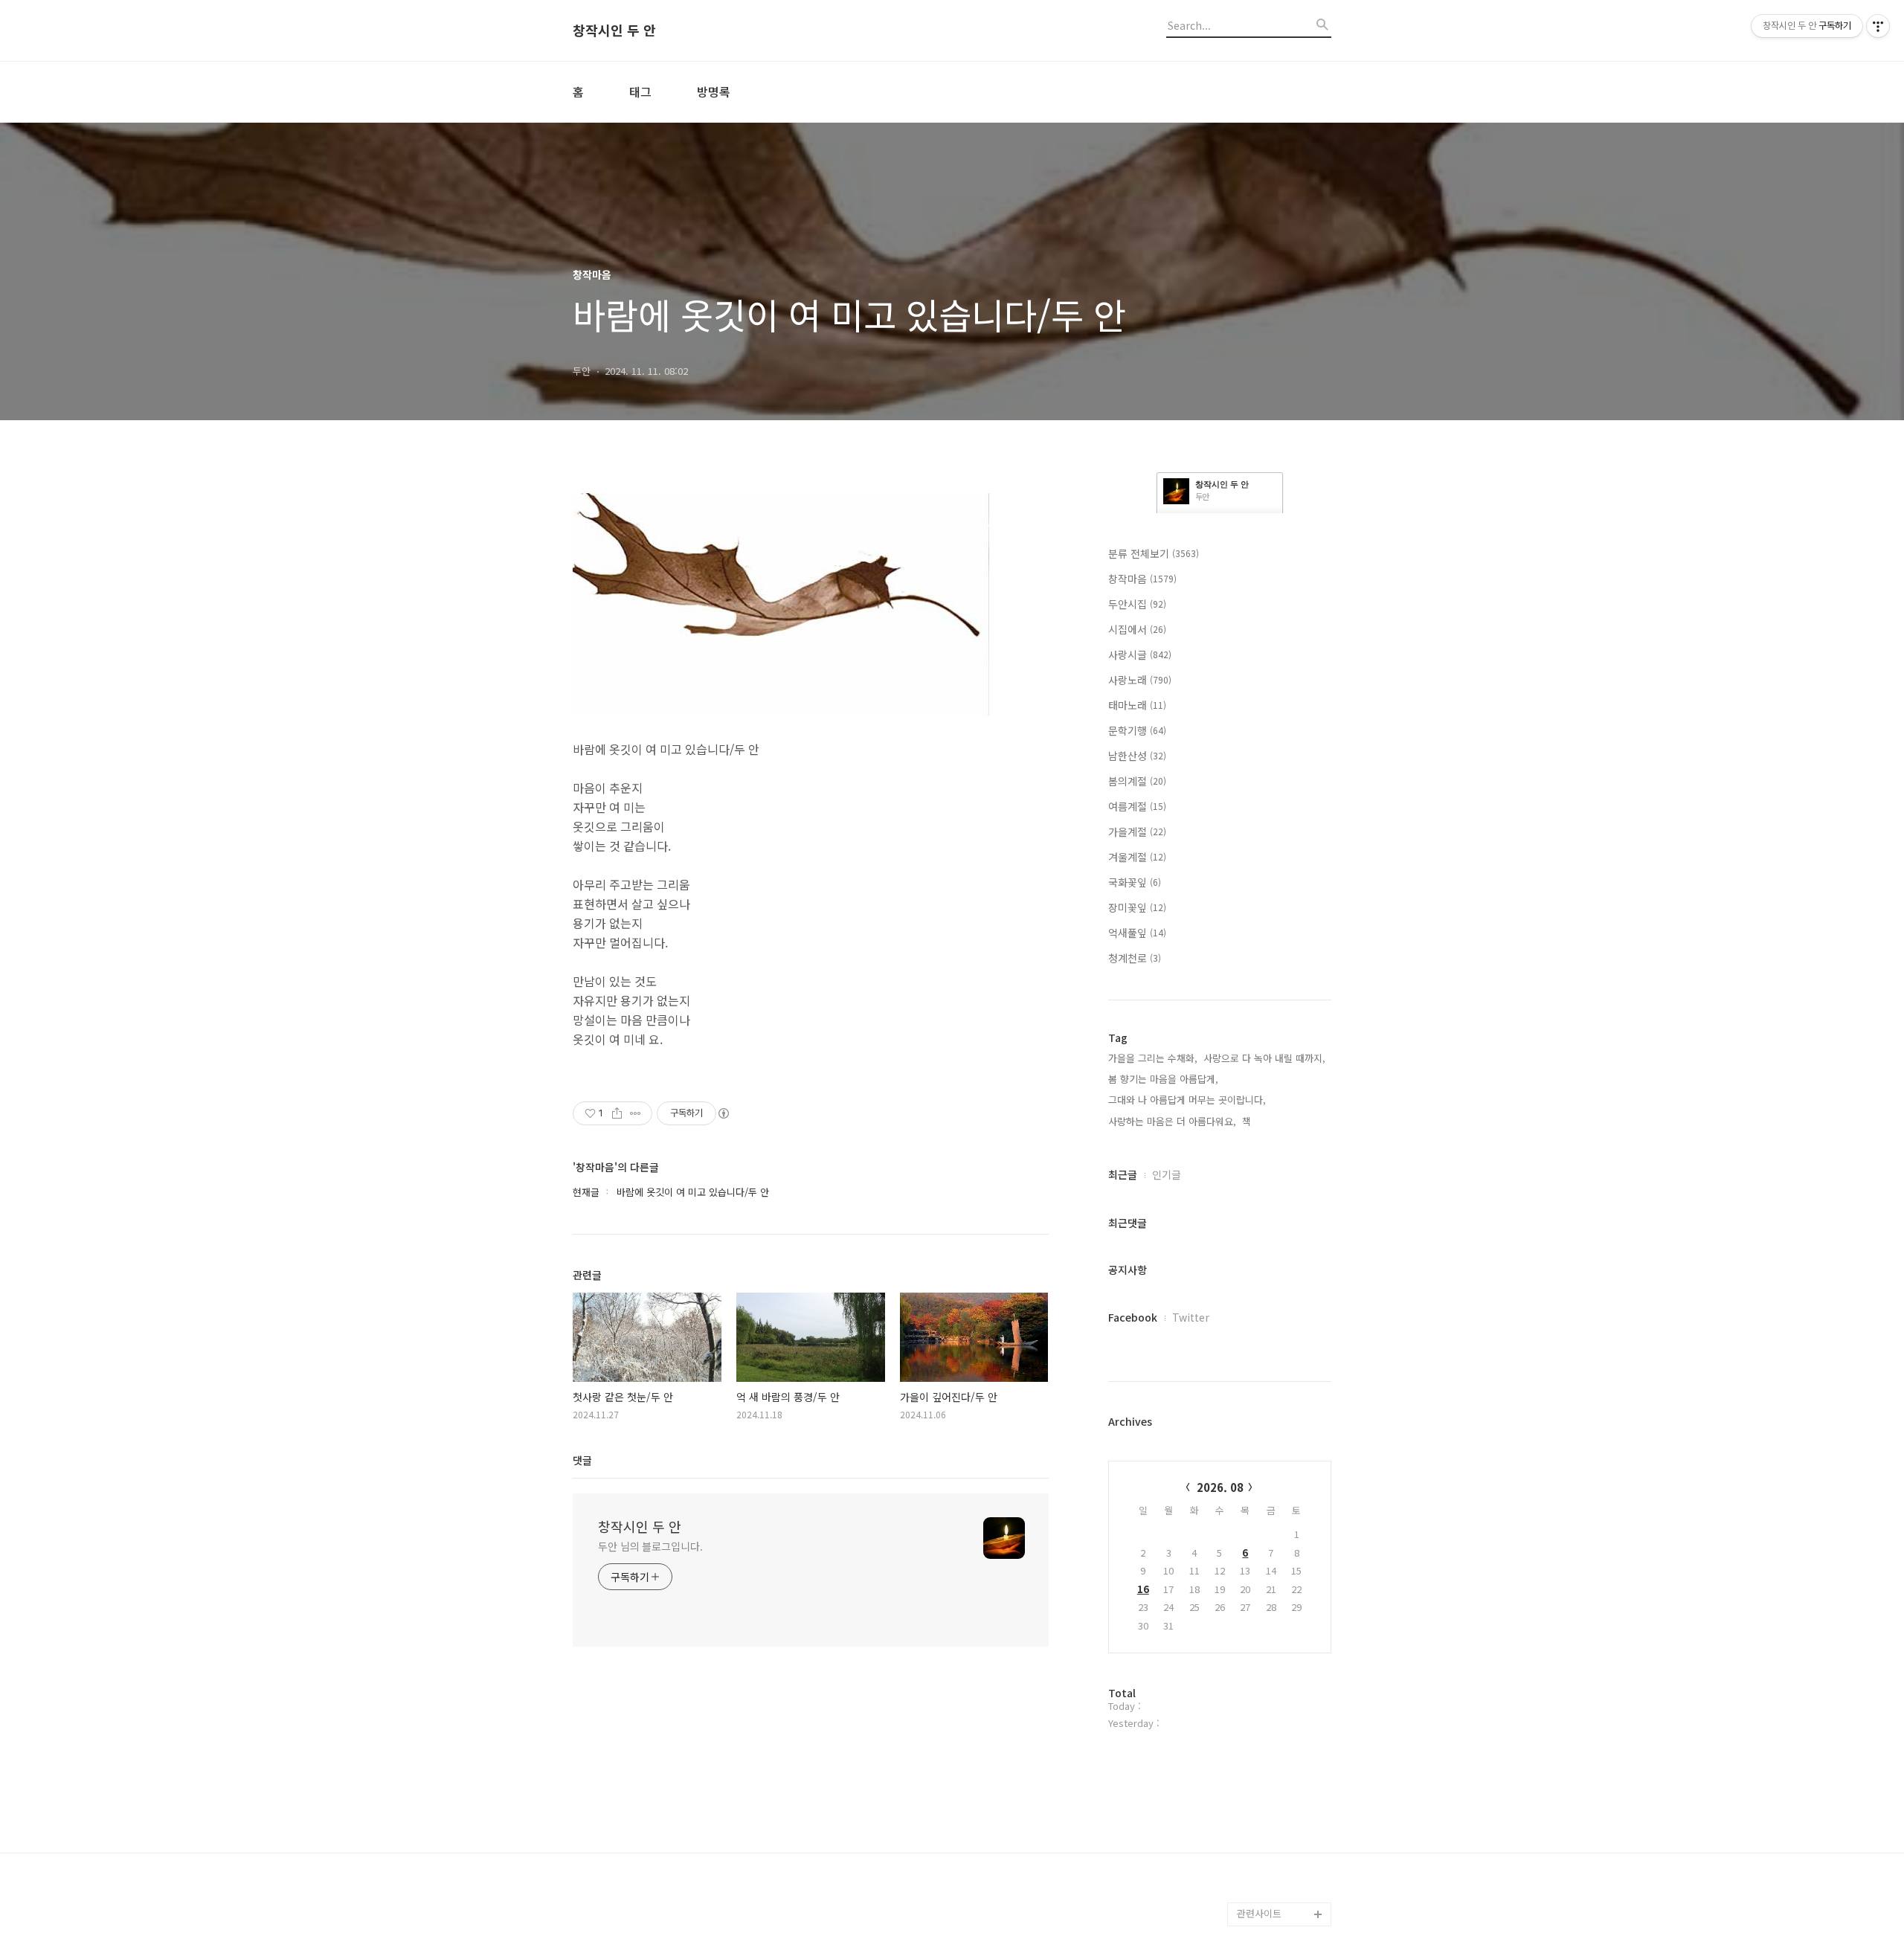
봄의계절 (1137, 781)
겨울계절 (1137, 857)
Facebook (1133, 1317)
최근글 (1123, 1174)
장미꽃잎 (1137, 907)
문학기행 (1137, 730)
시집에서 (1137, 629)
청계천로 (1135, 958)
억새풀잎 (1137, 933)
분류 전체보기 (1154, 553)
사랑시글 (1140, 654)
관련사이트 (1259, 1913)
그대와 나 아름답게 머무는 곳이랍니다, (1187, 1100)
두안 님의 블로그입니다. (650, 1546)
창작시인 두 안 (614, 30)
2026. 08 (1220, 1487)
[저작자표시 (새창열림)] (723, 1113)
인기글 (1167, 1174)
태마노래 (1137, 705)
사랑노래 (1140, 680)
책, (1248, 1121)
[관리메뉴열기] (1878, 26)
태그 (640, 91)
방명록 (714, 91)
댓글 (582, 1460)
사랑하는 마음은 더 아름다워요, (1172, 1121)
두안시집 (1137, 604)
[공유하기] (617, 1113)
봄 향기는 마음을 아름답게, (1163, 1079)
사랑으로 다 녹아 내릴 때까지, (1264, 1058)
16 (1143, 1589)
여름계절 (1137, 806)
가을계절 (1137, 831)
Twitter (1191, 1317)
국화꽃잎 (1135, 882)
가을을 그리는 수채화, (1153, 1058)
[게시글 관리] (636, 1113)
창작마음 (1142, 579)
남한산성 (1137, 756)
